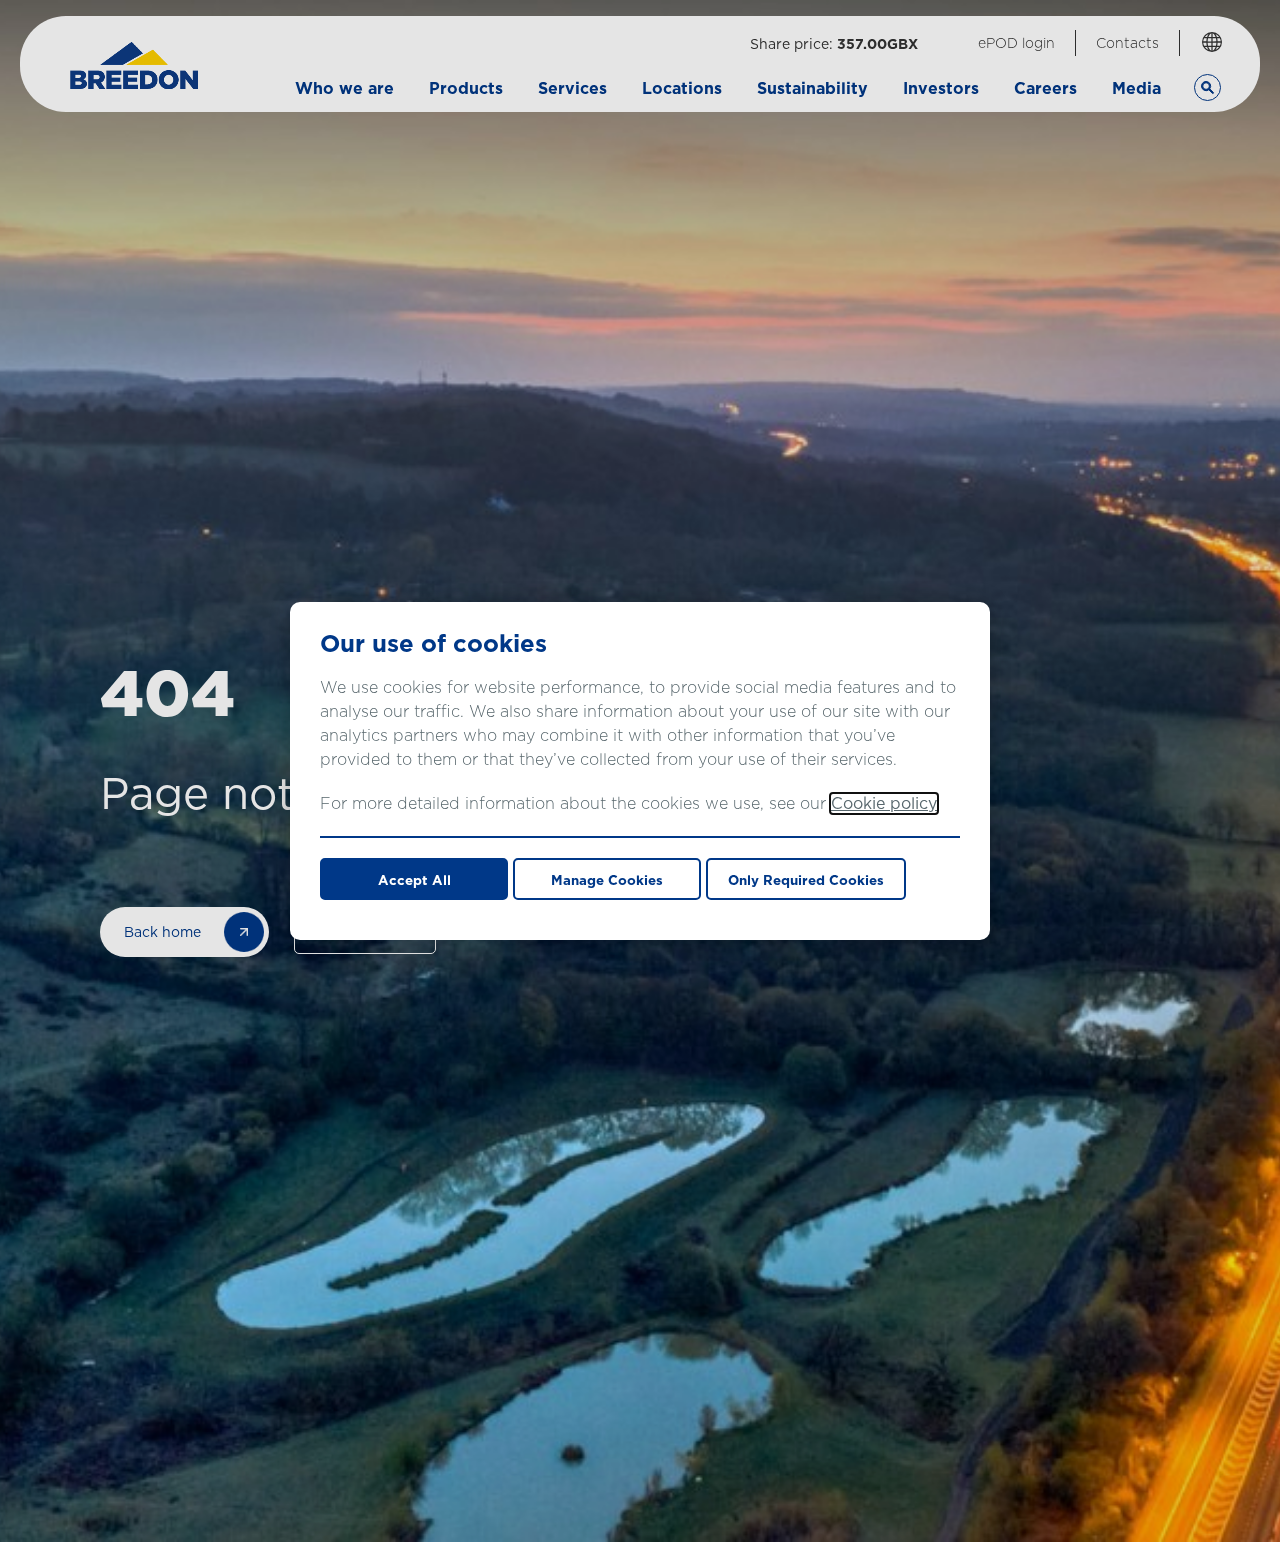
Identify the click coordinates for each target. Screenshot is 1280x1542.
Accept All (414, 880)
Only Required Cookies (806, 880)
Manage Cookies (607, 880)
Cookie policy (884, 803)
